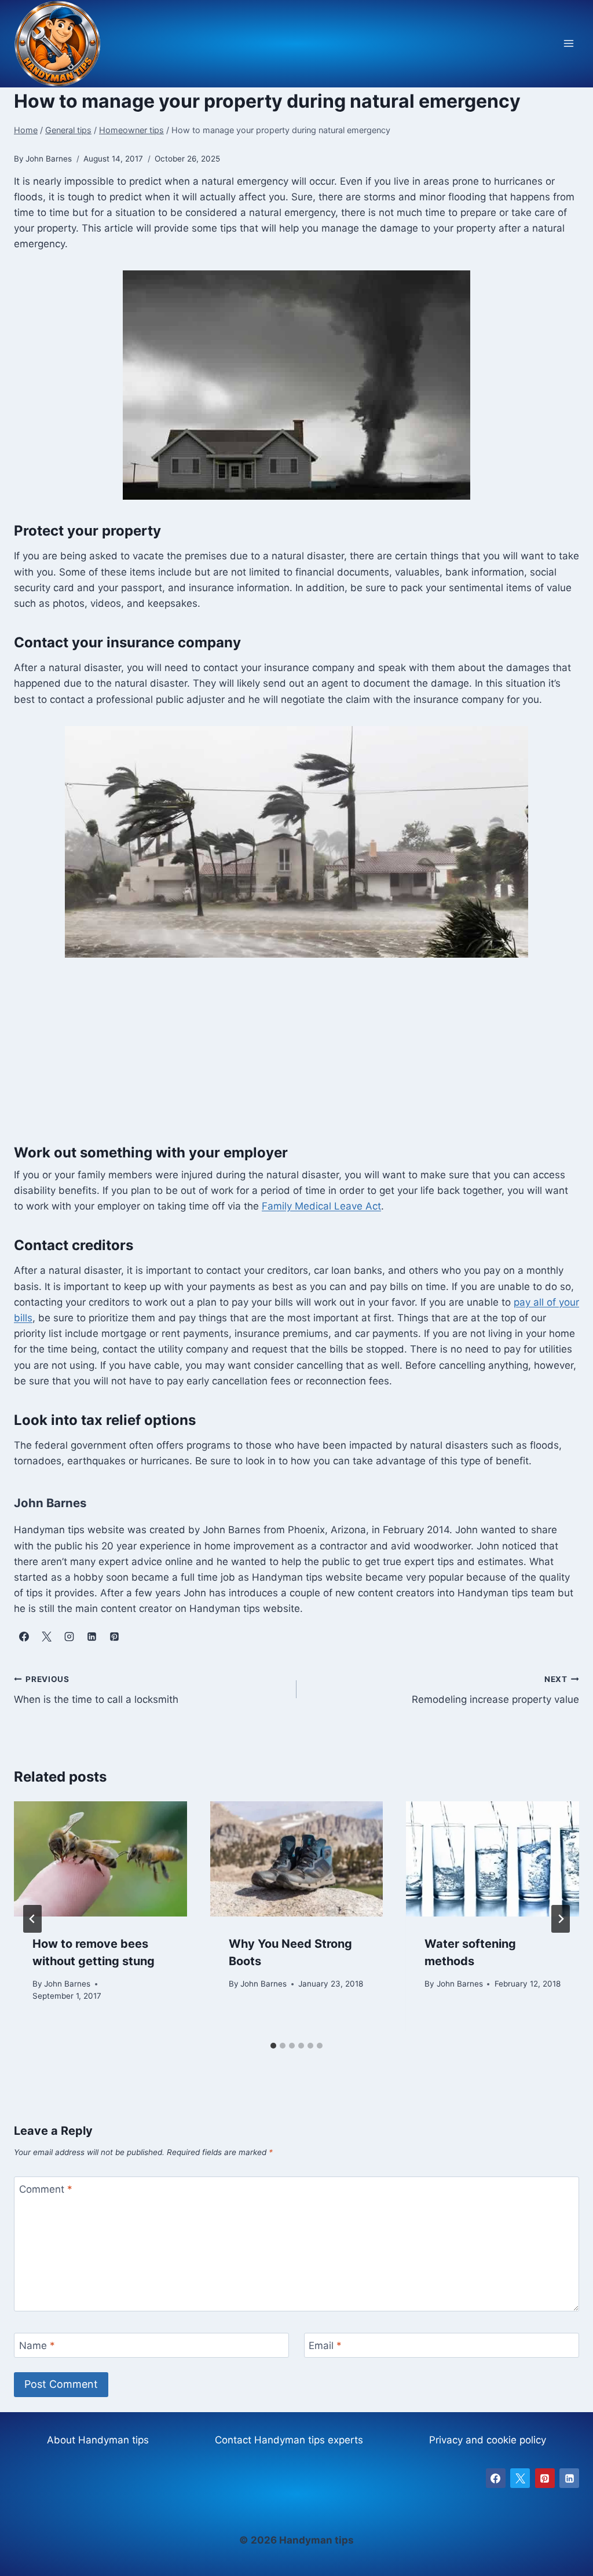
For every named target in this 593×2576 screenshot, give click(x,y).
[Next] (561, 1919)
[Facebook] (496, 2478)
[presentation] (100, 1859)
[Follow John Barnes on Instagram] (69, 1637)
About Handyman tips (98, 2440)
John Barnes (67, 1984)
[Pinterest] (545, 2478)
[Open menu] (568, 44)
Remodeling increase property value (495, 1690)
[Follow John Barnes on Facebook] (24, 1637)
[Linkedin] (569, 2478)
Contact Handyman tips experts (289, 2440)
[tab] (273, 2046)
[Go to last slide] (32, 1919)
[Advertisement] (296, 1057)
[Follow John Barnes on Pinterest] (114, 1637)
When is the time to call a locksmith (96, 1690)
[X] (520, 2478)
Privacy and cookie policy (488, 2440)
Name (37, 2346)
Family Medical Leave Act (321, 1206)
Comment (46, 2189)
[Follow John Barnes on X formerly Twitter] (46, 1637)
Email (325, 2346)
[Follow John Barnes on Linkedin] (91, 1637)
